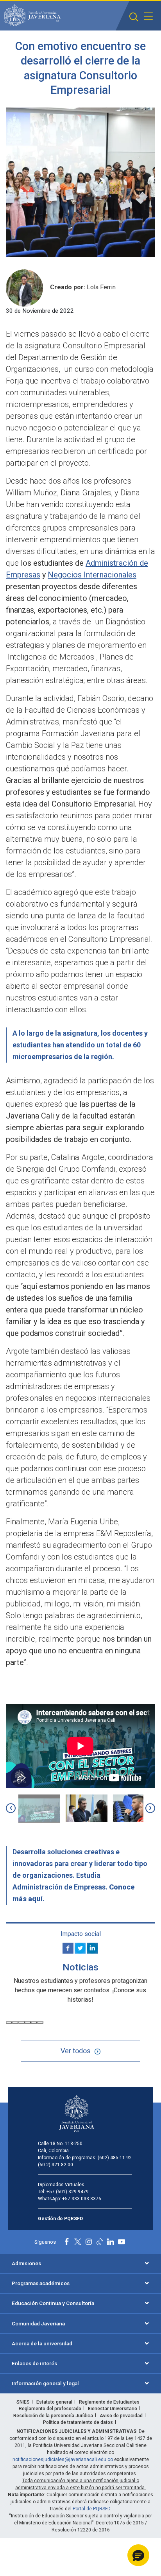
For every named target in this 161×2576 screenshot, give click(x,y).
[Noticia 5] (34, 2022)
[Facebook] (68, 1948)
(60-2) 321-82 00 (55, 2165)
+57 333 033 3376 (82, 2199)
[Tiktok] (100, 2242)
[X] (80, 1948)
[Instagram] (89, 2242)
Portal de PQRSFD (91, 2509)
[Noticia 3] (21, 2022)
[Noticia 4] (28, 2022)
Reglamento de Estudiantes (109, 2402)
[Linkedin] (92, 1948)
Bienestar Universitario (113, 2409)
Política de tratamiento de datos (78, 2422)
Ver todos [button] (76, 2051)
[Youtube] (122, 2242)
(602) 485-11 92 (115, 2158)
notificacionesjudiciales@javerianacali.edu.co (63, 2459)
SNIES (23, 2402)
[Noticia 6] (40, 2022)
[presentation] (11, 1808)
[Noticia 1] (9, 2022)
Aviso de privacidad (121, 2416)
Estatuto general (54, 2402)
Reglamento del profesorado (50, 2409)
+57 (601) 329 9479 (68, 2192)
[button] (134, 17)
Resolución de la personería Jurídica (53, 2416)
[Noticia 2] (15, 2022)
